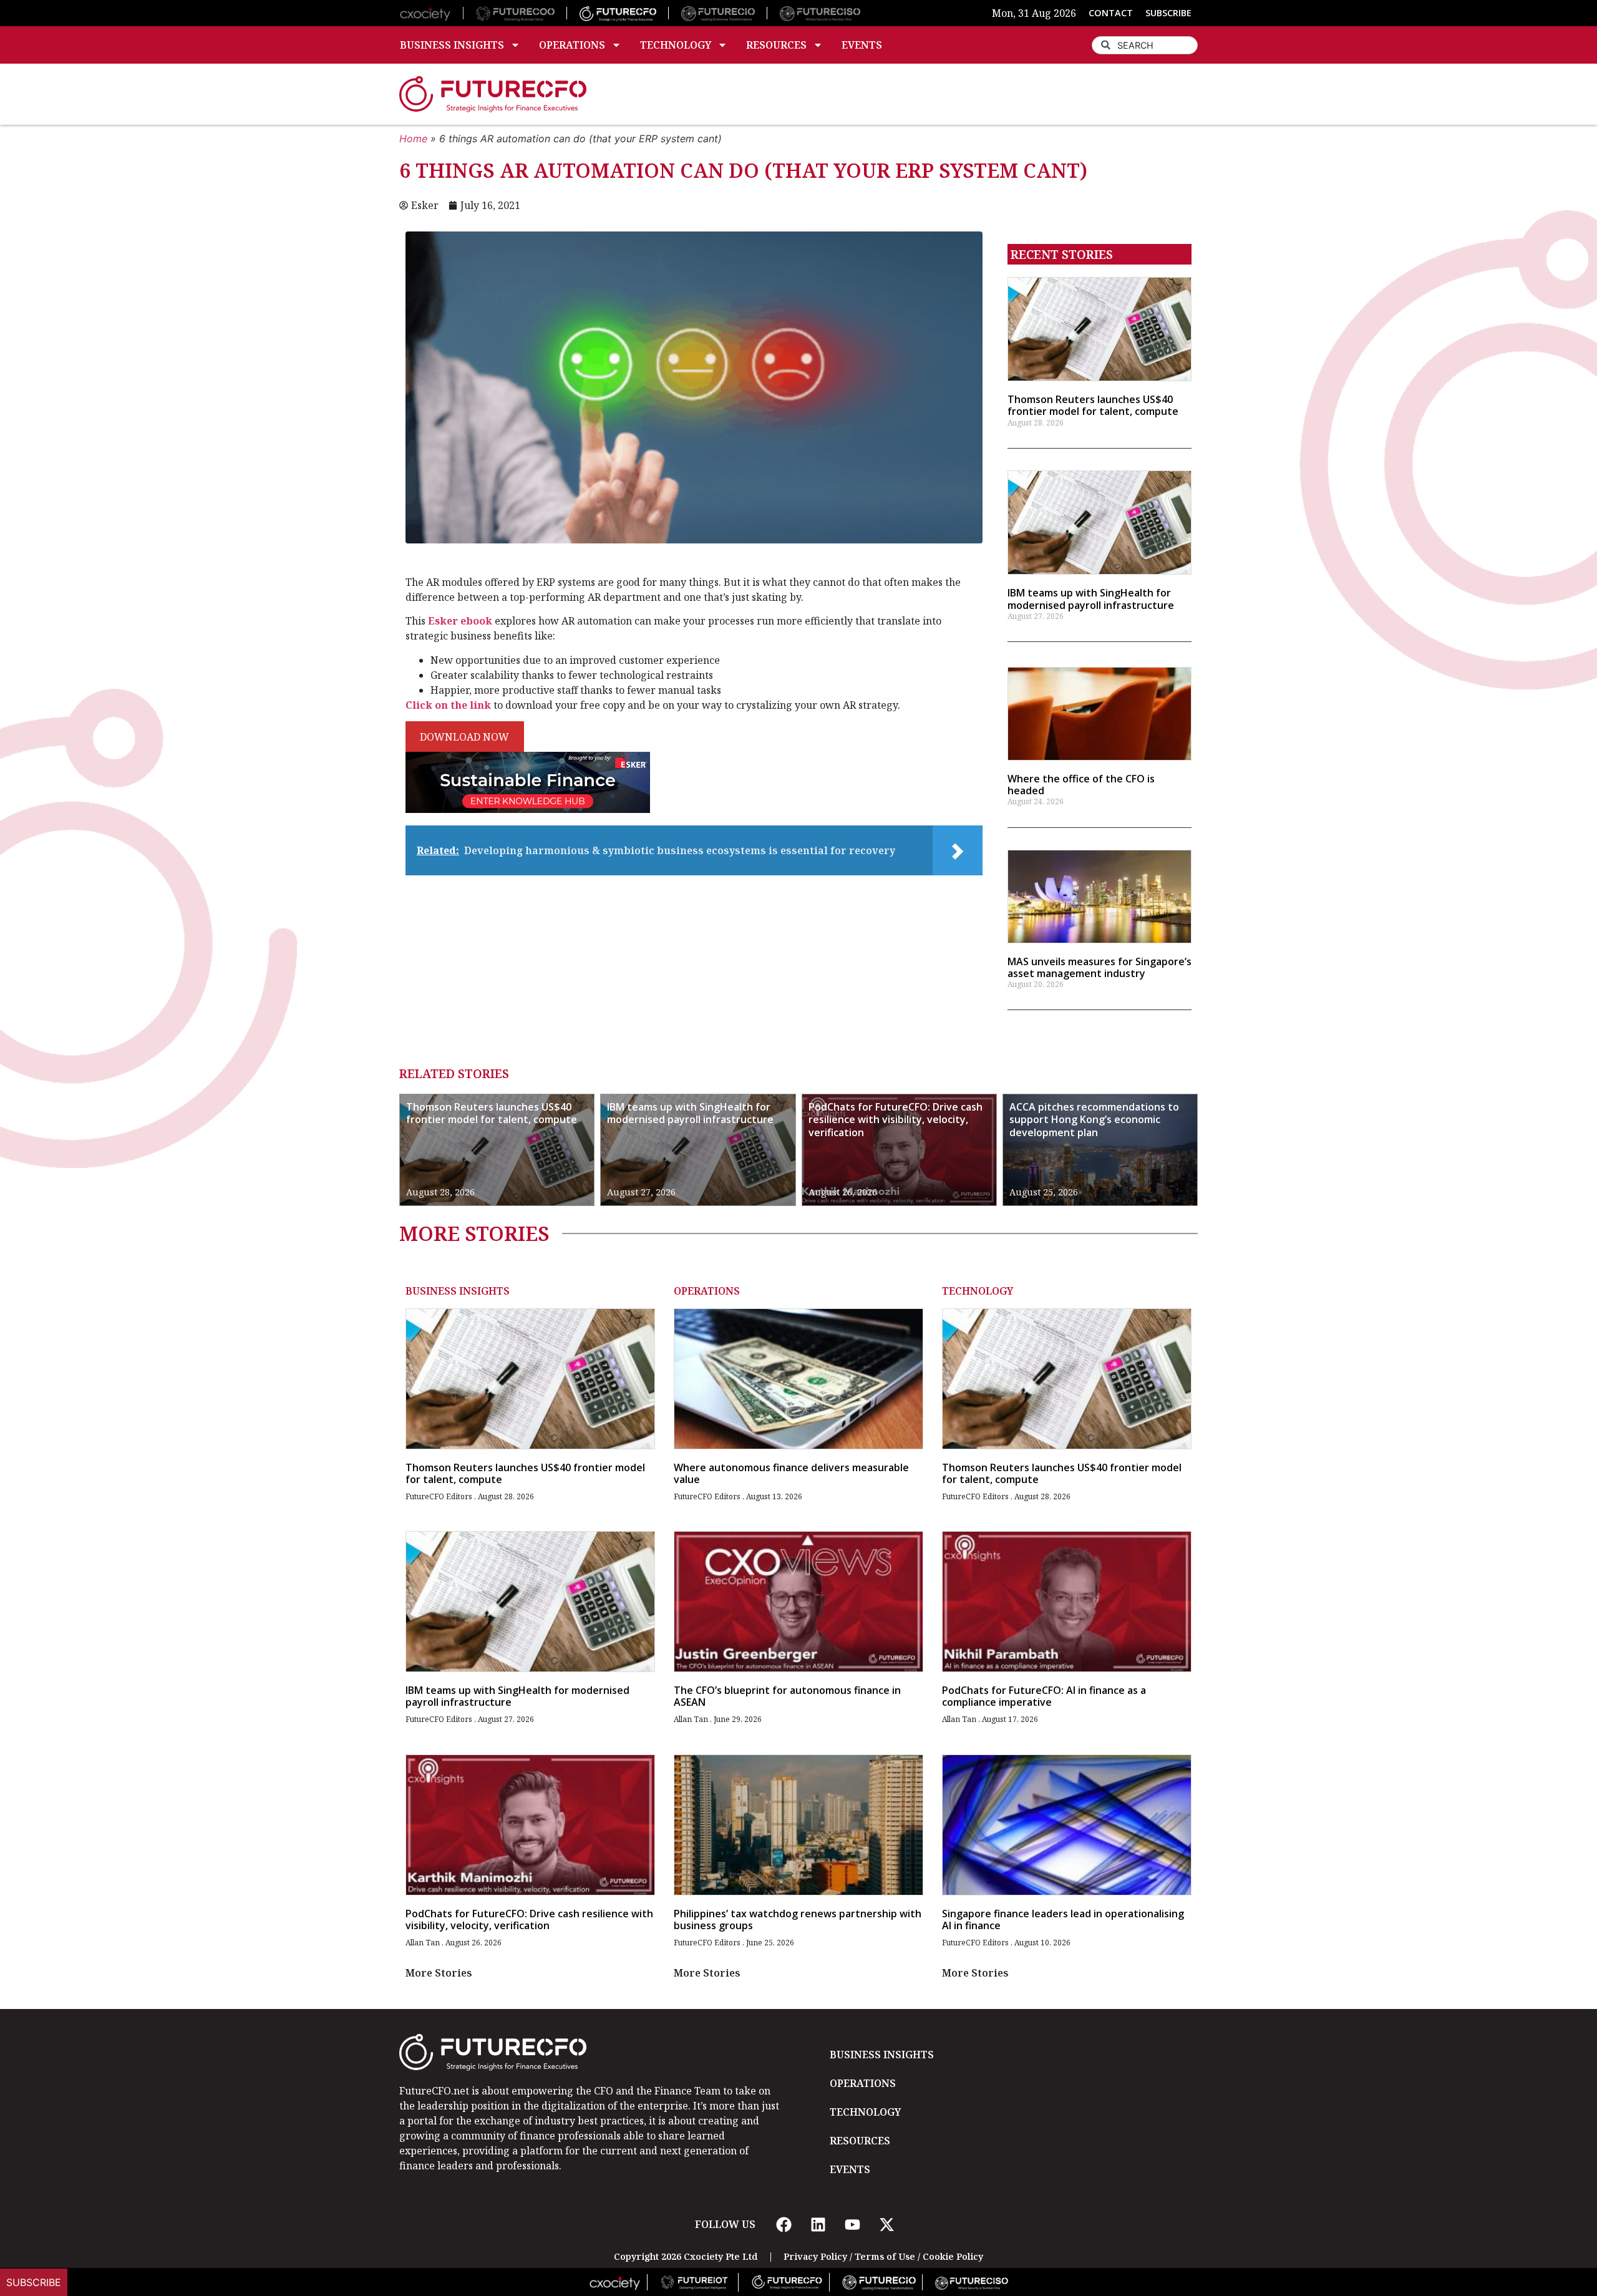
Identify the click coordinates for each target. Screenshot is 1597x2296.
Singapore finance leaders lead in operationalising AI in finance (1063, 1919)
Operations (572, 45)
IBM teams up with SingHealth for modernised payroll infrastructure (1091, 599)
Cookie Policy (953, 2256)
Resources (776, 45)
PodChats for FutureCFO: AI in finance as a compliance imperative (1044, 1696)
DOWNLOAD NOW (464, 737)
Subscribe (34, 2282)
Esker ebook (460, 621)
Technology (676, 45)
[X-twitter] (886, 2224)
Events (862, 45)
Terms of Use (885, 2256)
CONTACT (1111, 13)
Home (413, 139)
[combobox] (1145, 45)
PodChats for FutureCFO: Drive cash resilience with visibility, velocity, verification (896, 1120)
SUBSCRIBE (1168, 13)
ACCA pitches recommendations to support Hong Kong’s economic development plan (1094, 1120)
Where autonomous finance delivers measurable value (791, 1473)
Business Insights (452, 45)
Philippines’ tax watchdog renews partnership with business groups (798, 1919)
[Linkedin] (818, 2224)
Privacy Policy (815, 2256)
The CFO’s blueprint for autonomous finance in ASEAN (787, 1696)
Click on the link (448, 705)
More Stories (439, 1973)
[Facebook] (784, 2224)
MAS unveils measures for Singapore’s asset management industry (1099, 967)
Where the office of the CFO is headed (1081, 785)
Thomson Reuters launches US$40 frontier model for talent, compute (1093, 405)
